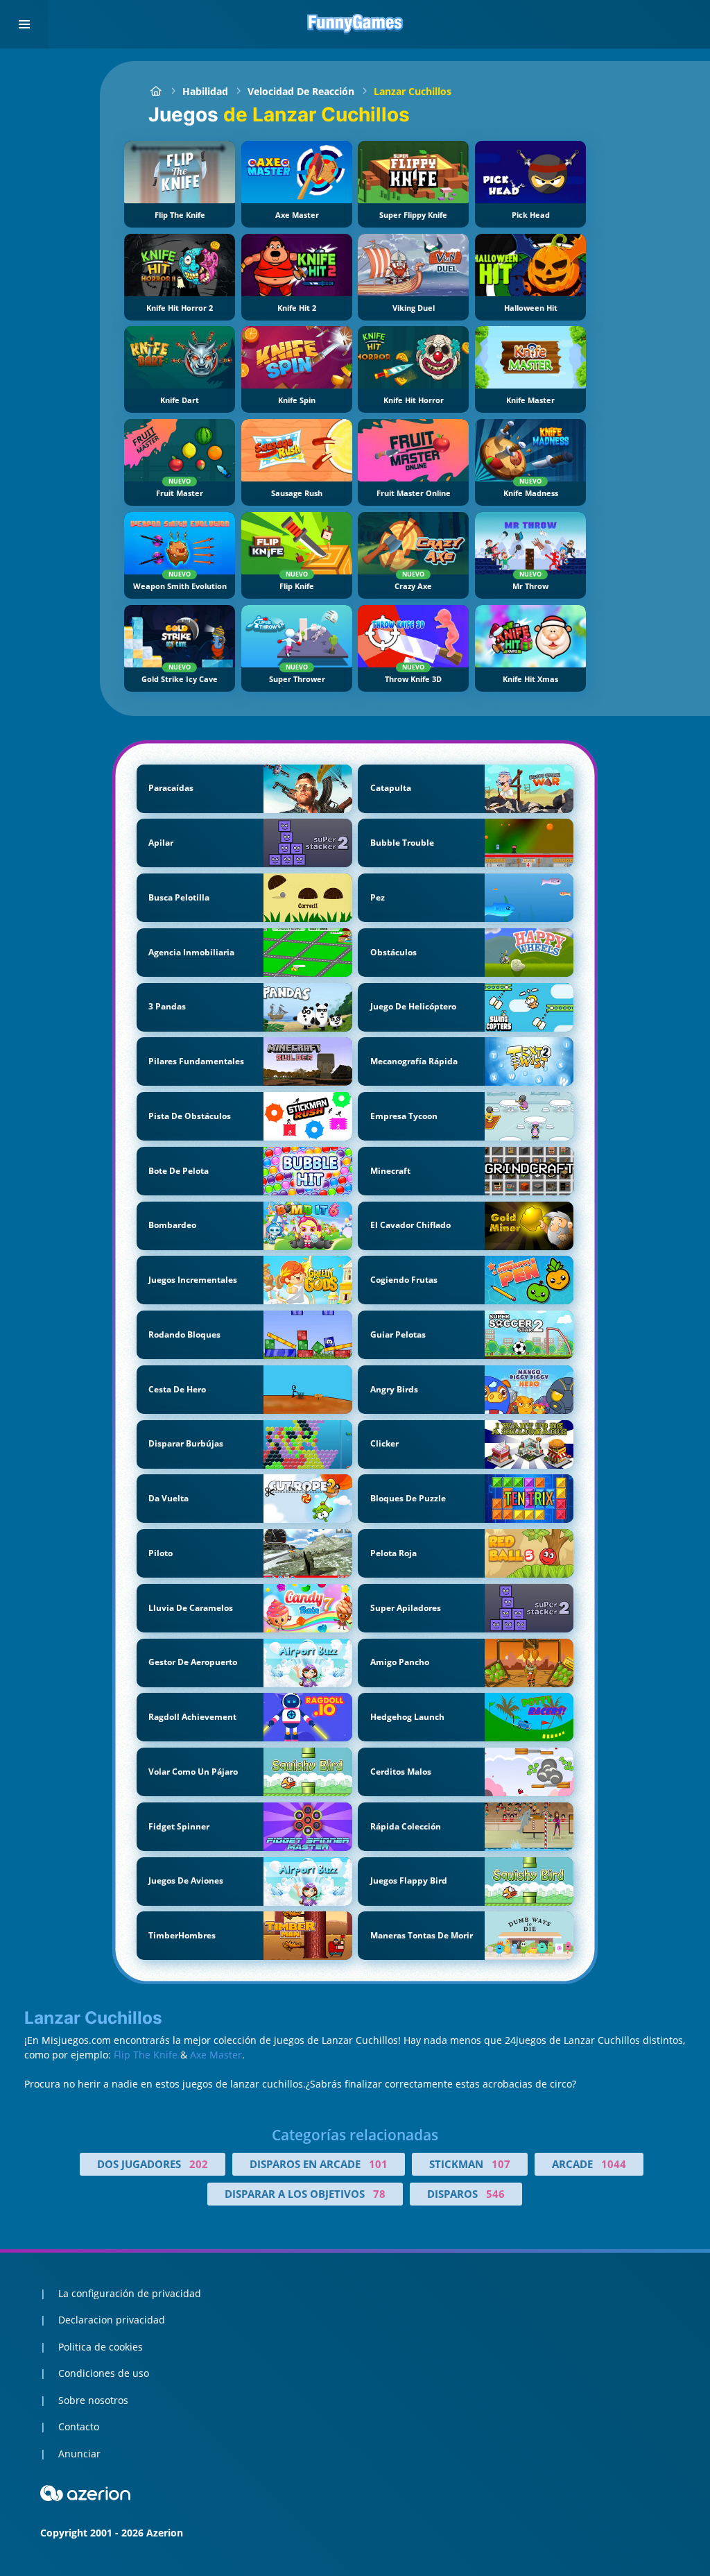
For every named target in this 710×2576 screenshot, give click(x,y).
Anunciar (79, 2454)
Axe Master (216, 2055)
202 (199, 2164)
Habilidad (205, 91)
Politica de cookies (101, 2347)
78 (379, 2194)
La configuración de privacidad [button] (130, 2293)
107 (501, 2164)
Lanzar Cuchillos (413, 91)
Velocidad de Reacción (301, 91)
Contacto (79, 2426)
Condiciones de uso (104, 2373)
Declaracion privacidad (112, 2320)
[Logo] (355, 24)
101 (378, 2164)
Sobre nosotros (93, 2400)
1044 (614, 2164)
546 (495, 2194)
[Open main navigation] (24, 24)
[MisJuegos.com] (156, 91)
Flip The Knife (146, 2055)
